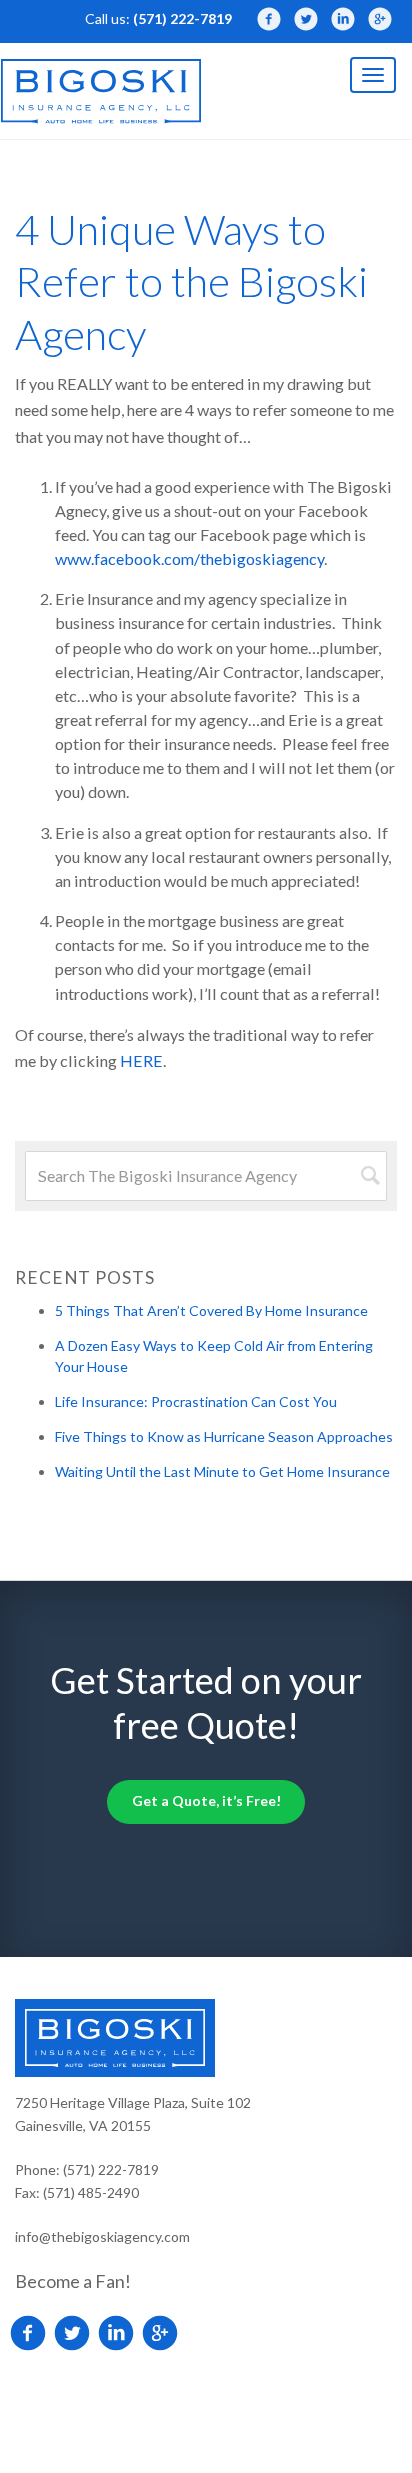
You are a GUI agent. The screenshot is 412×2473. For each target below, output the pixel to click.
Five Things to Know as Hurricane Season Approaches (224, 1436)
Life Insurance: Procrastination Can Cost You (196, 1401)
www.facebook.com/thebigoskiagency (189, 558)
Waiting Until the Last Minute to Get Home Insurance (222, 1471)
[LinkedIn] (343, 19)
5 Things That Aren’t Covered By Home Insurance (211, 1310)
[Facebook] (269, 19)
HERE (141, 1060)
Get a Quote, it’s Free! (206, 1800)
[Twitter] (306, 19)
